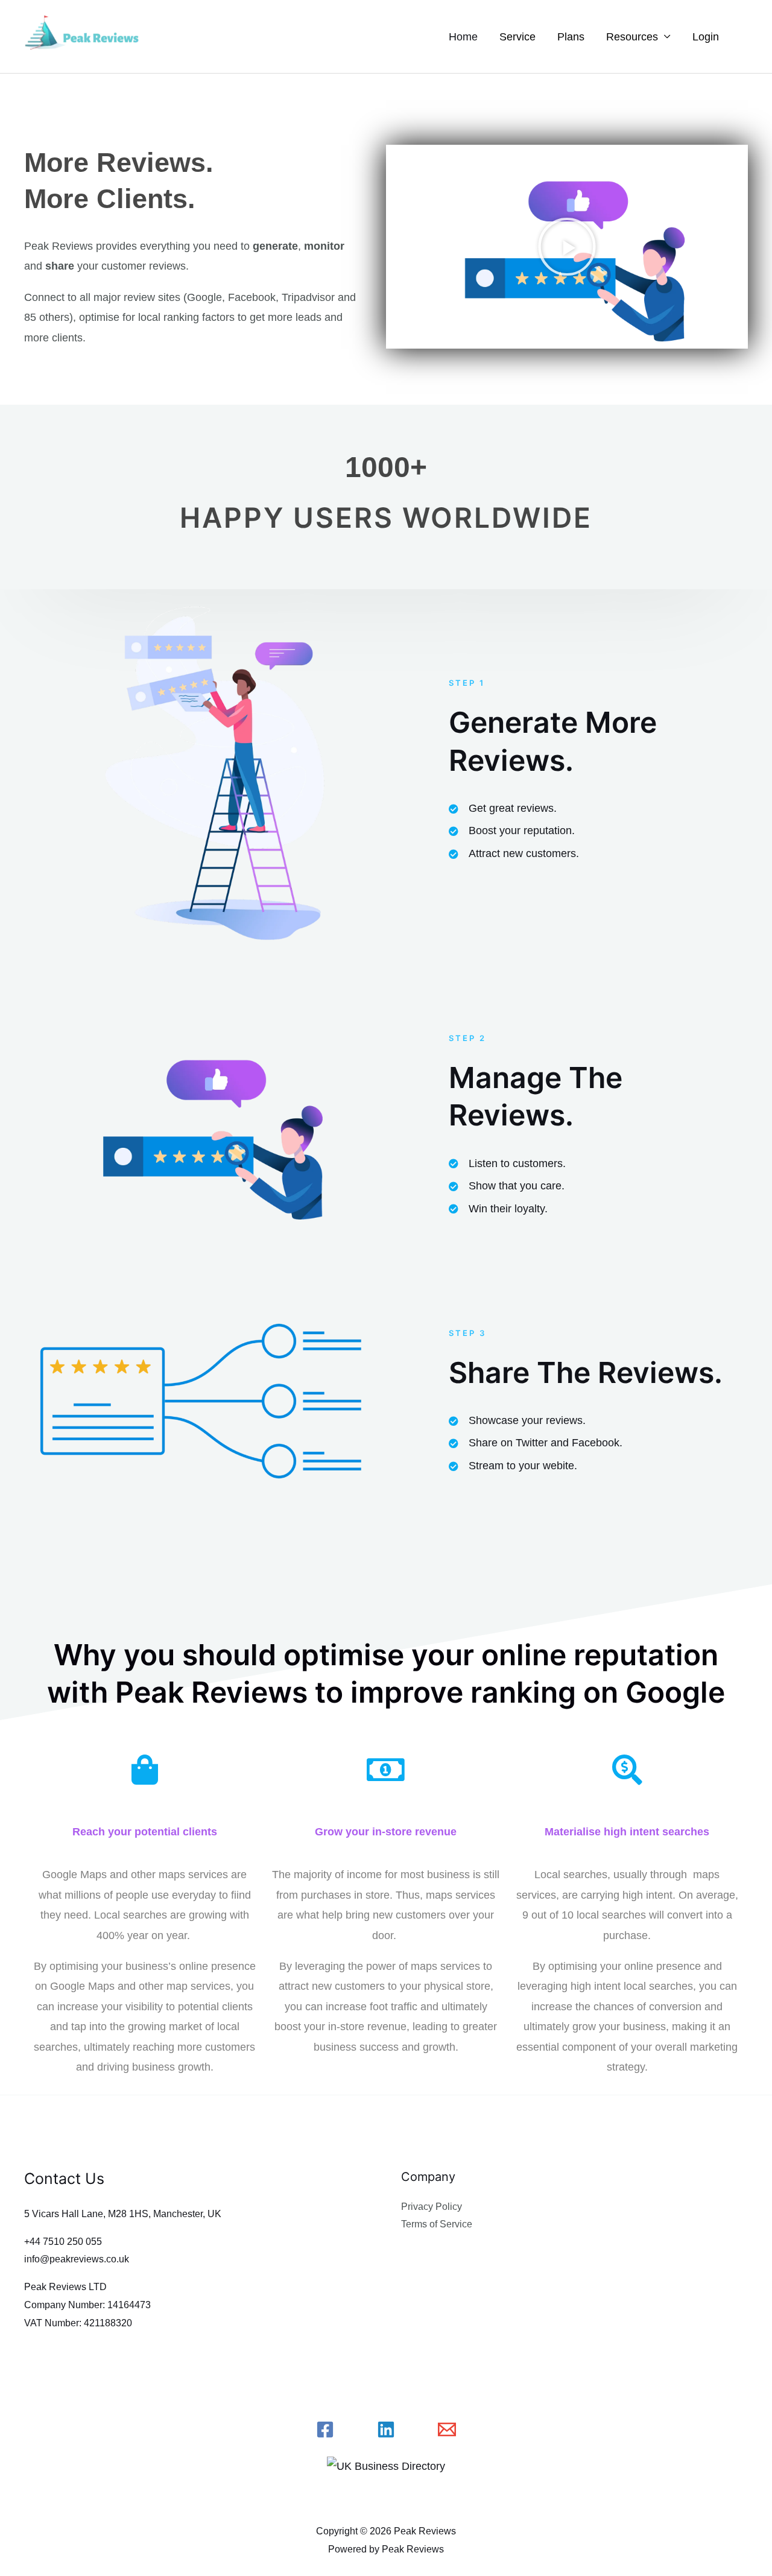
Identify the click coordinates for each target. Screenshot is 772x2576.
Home (463, 37)
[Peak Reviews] (84, 36)
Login (706, 37)
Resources (632, 37)
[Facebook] (325, 2429)
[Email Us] (447, 2429)
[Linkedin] (386, 2429)
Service (517, 37)
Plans (571, 37)
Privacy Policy (432, 2207)
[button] (567, 247)
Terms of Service (437, 2224)
